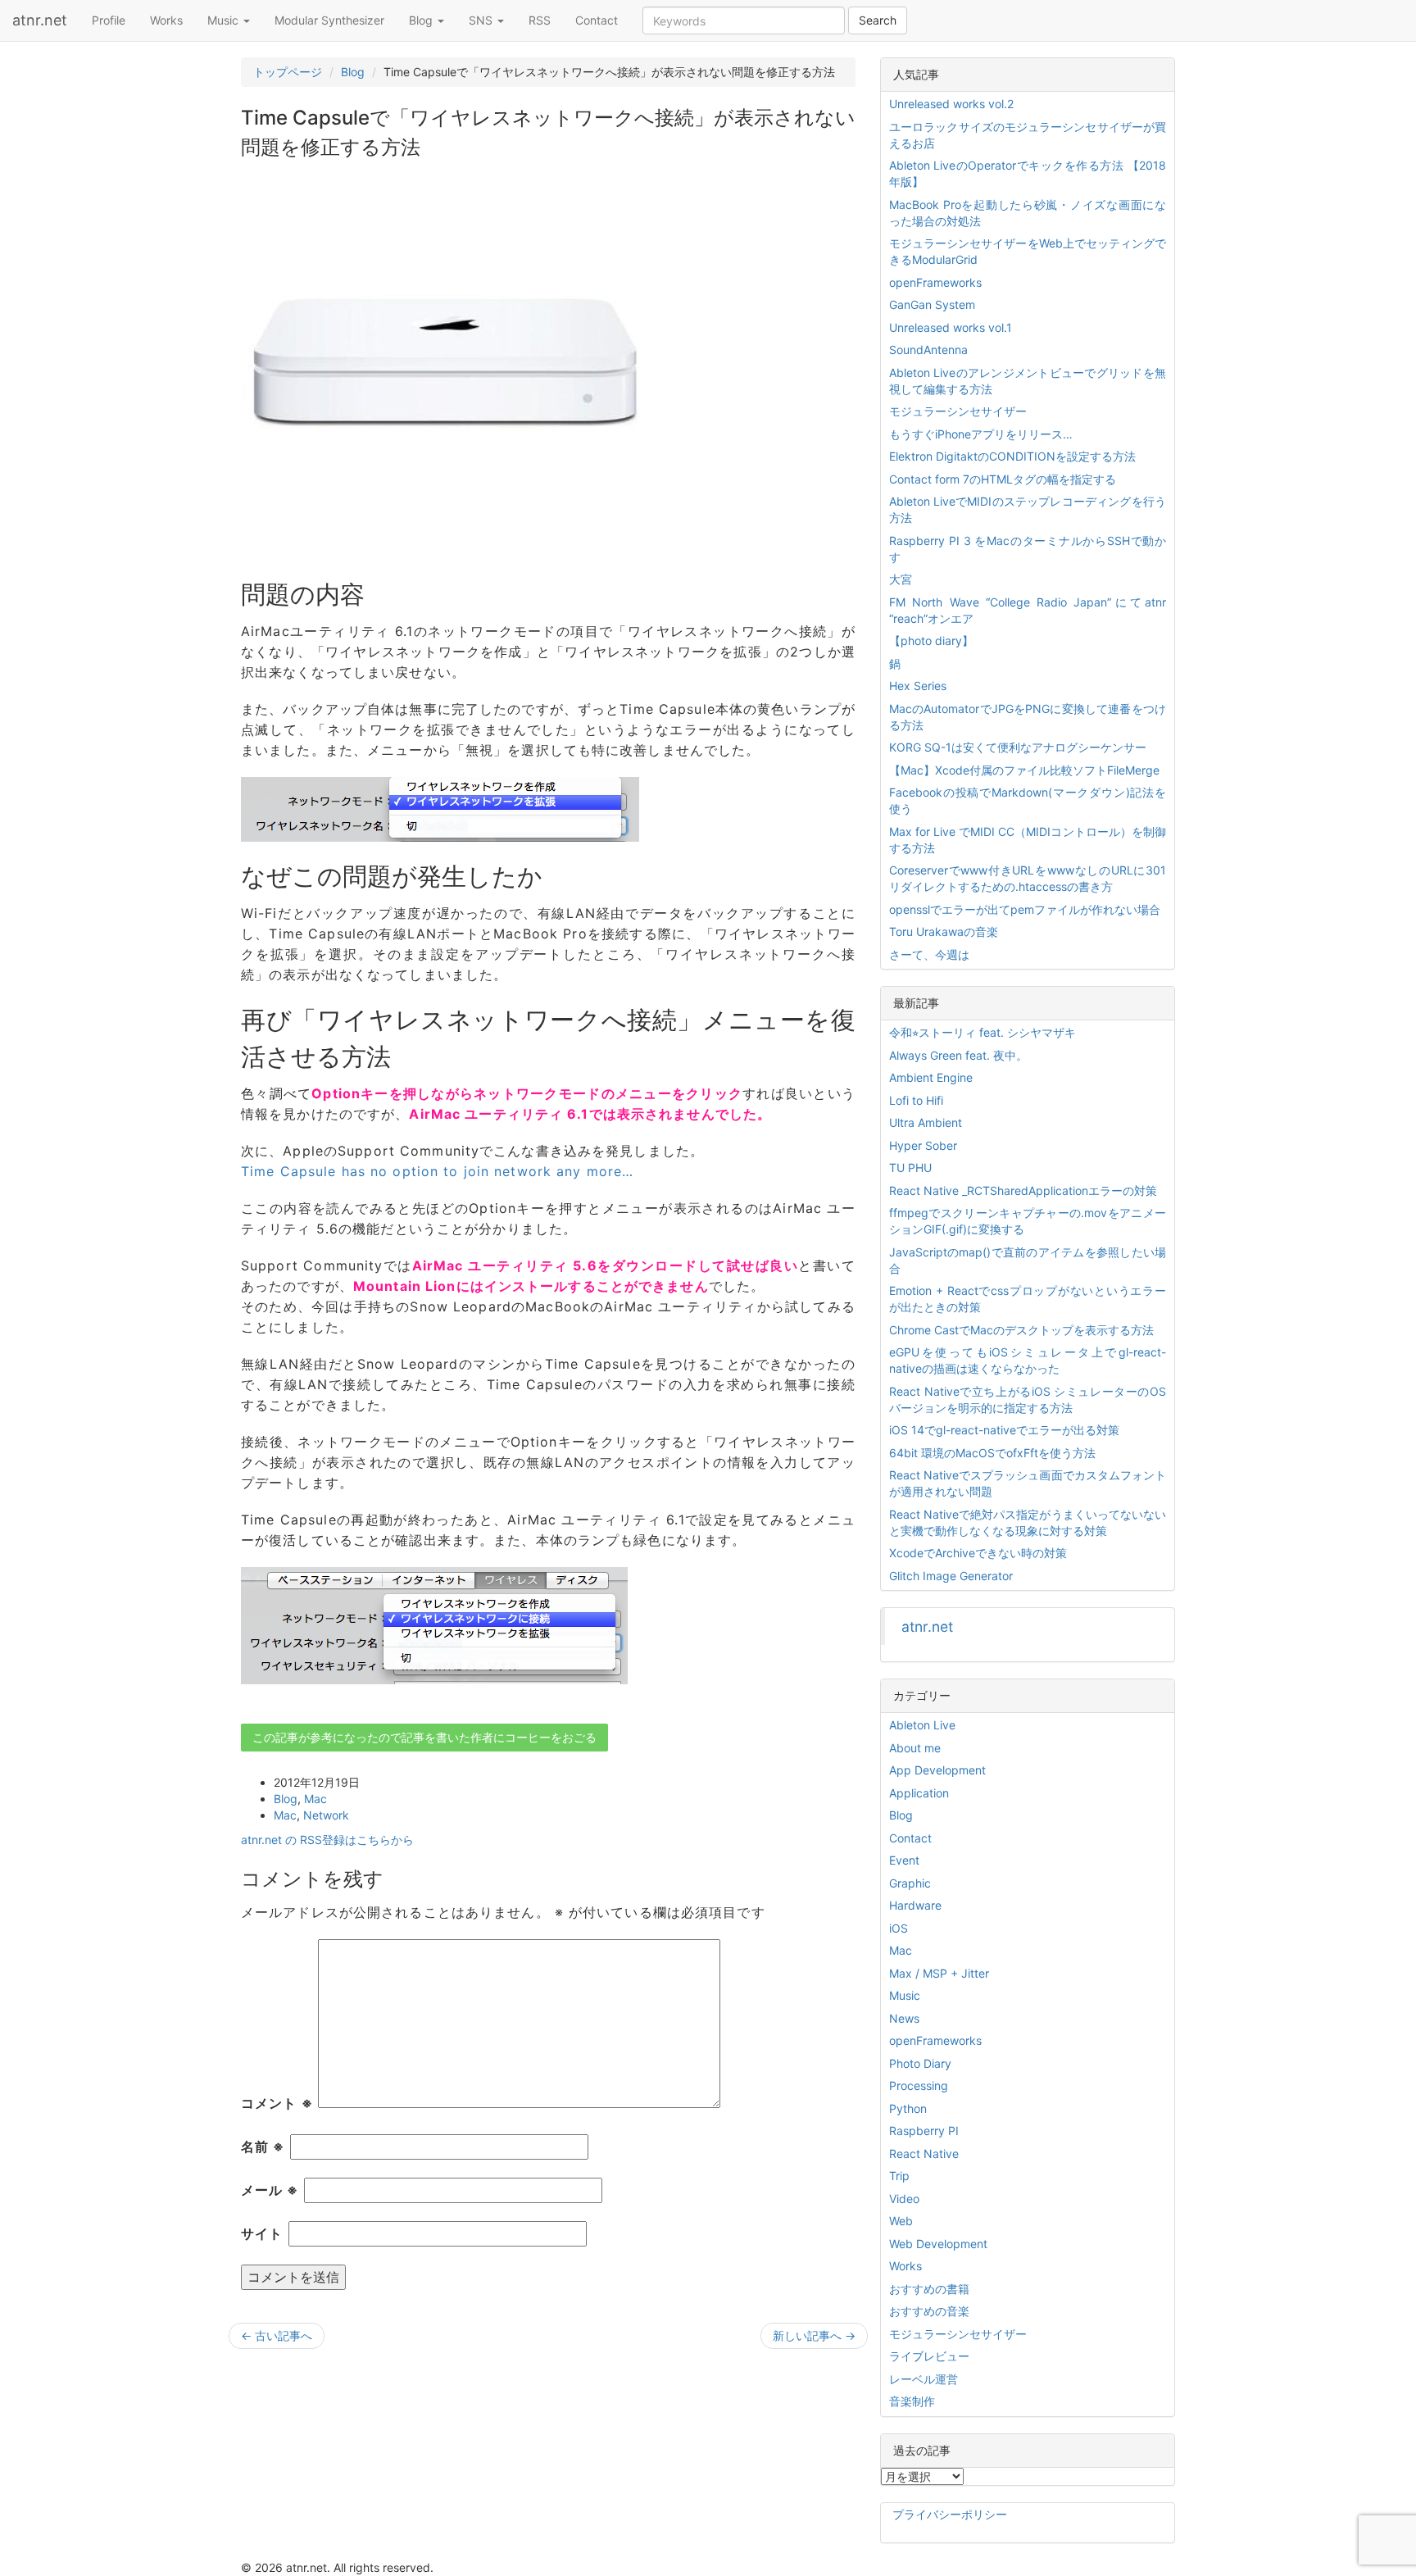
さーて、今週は (929, 954)
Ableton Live (922, 1725)
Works (166, 20)
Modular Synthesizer (329, 20)
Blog (422, 20)
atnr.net (40, 20)
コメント (277, 2103)
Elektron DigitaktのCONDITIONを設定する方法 (1012, 456)
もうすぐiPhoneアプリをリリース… (981, 434)
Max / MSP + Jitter (939, 1973)
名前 (263, 2147)
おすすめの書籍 (929, 2289)
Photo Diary (920, 2063)
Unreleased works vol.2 (951, 104)
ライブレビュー (929, 2356)
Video (904, 2199)
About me (915, 1748)
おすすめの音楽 (929, 2311)
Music (225, 20)
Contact (597, 20)
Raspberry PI (924, 2131)
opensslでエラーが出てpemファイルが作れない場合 (1025, 909)
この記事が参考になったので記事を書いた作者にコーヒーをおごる (424, 1737)
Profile (109, 20)
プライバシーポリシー (950, 2514)
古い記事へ (277, 2335)
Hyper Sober (923, 1145)
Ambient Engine (931, 1077)
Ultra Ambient (926, 1122)
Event (904, 1860)
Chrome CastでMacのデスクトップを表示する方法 (1021, 1330)
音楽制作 (912, 2401)
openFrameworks (935, 282)
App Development (937, 1770)
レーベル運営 (924, 2379)
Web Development (938, 2244)
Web (901, 2221)
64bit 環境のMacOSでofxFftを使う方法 (992, 1453)
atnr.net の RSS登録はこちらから (327, 1840)
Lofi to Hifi (916, 1100)
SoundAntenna (928, 350)
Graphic (910, 1883)
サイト (262, 2233)
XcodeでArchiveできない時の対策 (978, 1553)
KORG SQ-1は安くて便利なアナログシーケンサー (1018, 747)
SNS (482, 20)
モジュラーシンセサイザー (958, 411)
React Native (924, 2153)
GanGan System (932, 304)
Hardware (915, 1905)
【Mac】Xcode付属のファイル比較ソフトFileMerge (1024, 770)
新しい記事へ (814, 2335)
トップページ (288, 72)
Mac (315, 1799)
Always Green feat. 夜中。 (958, 1055)
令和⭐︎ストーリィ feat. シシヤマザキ (983, 1032)
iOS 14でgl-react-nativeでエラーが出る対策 (1004, 1430)
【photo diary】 (931, 641)
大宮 (901, 579)
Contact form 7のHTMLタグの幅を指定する (1003, 479)
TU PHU (910, 1168)
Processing (919, 2085)
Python (908, 2108)
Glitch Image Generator (951, 1576)
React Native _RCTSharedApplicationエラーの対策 (1023, 1190)
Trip (899, 2176)
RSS (540, 20)
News (904, 2018)
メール (270, 2190)
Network (326, 1815)
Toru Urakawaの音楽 (944, 931)
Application (919, 1793)
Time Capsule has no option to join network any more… (437, 1171)
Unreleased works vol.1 (951, 327)
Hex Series (918, 686)
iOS (899, 1928)
